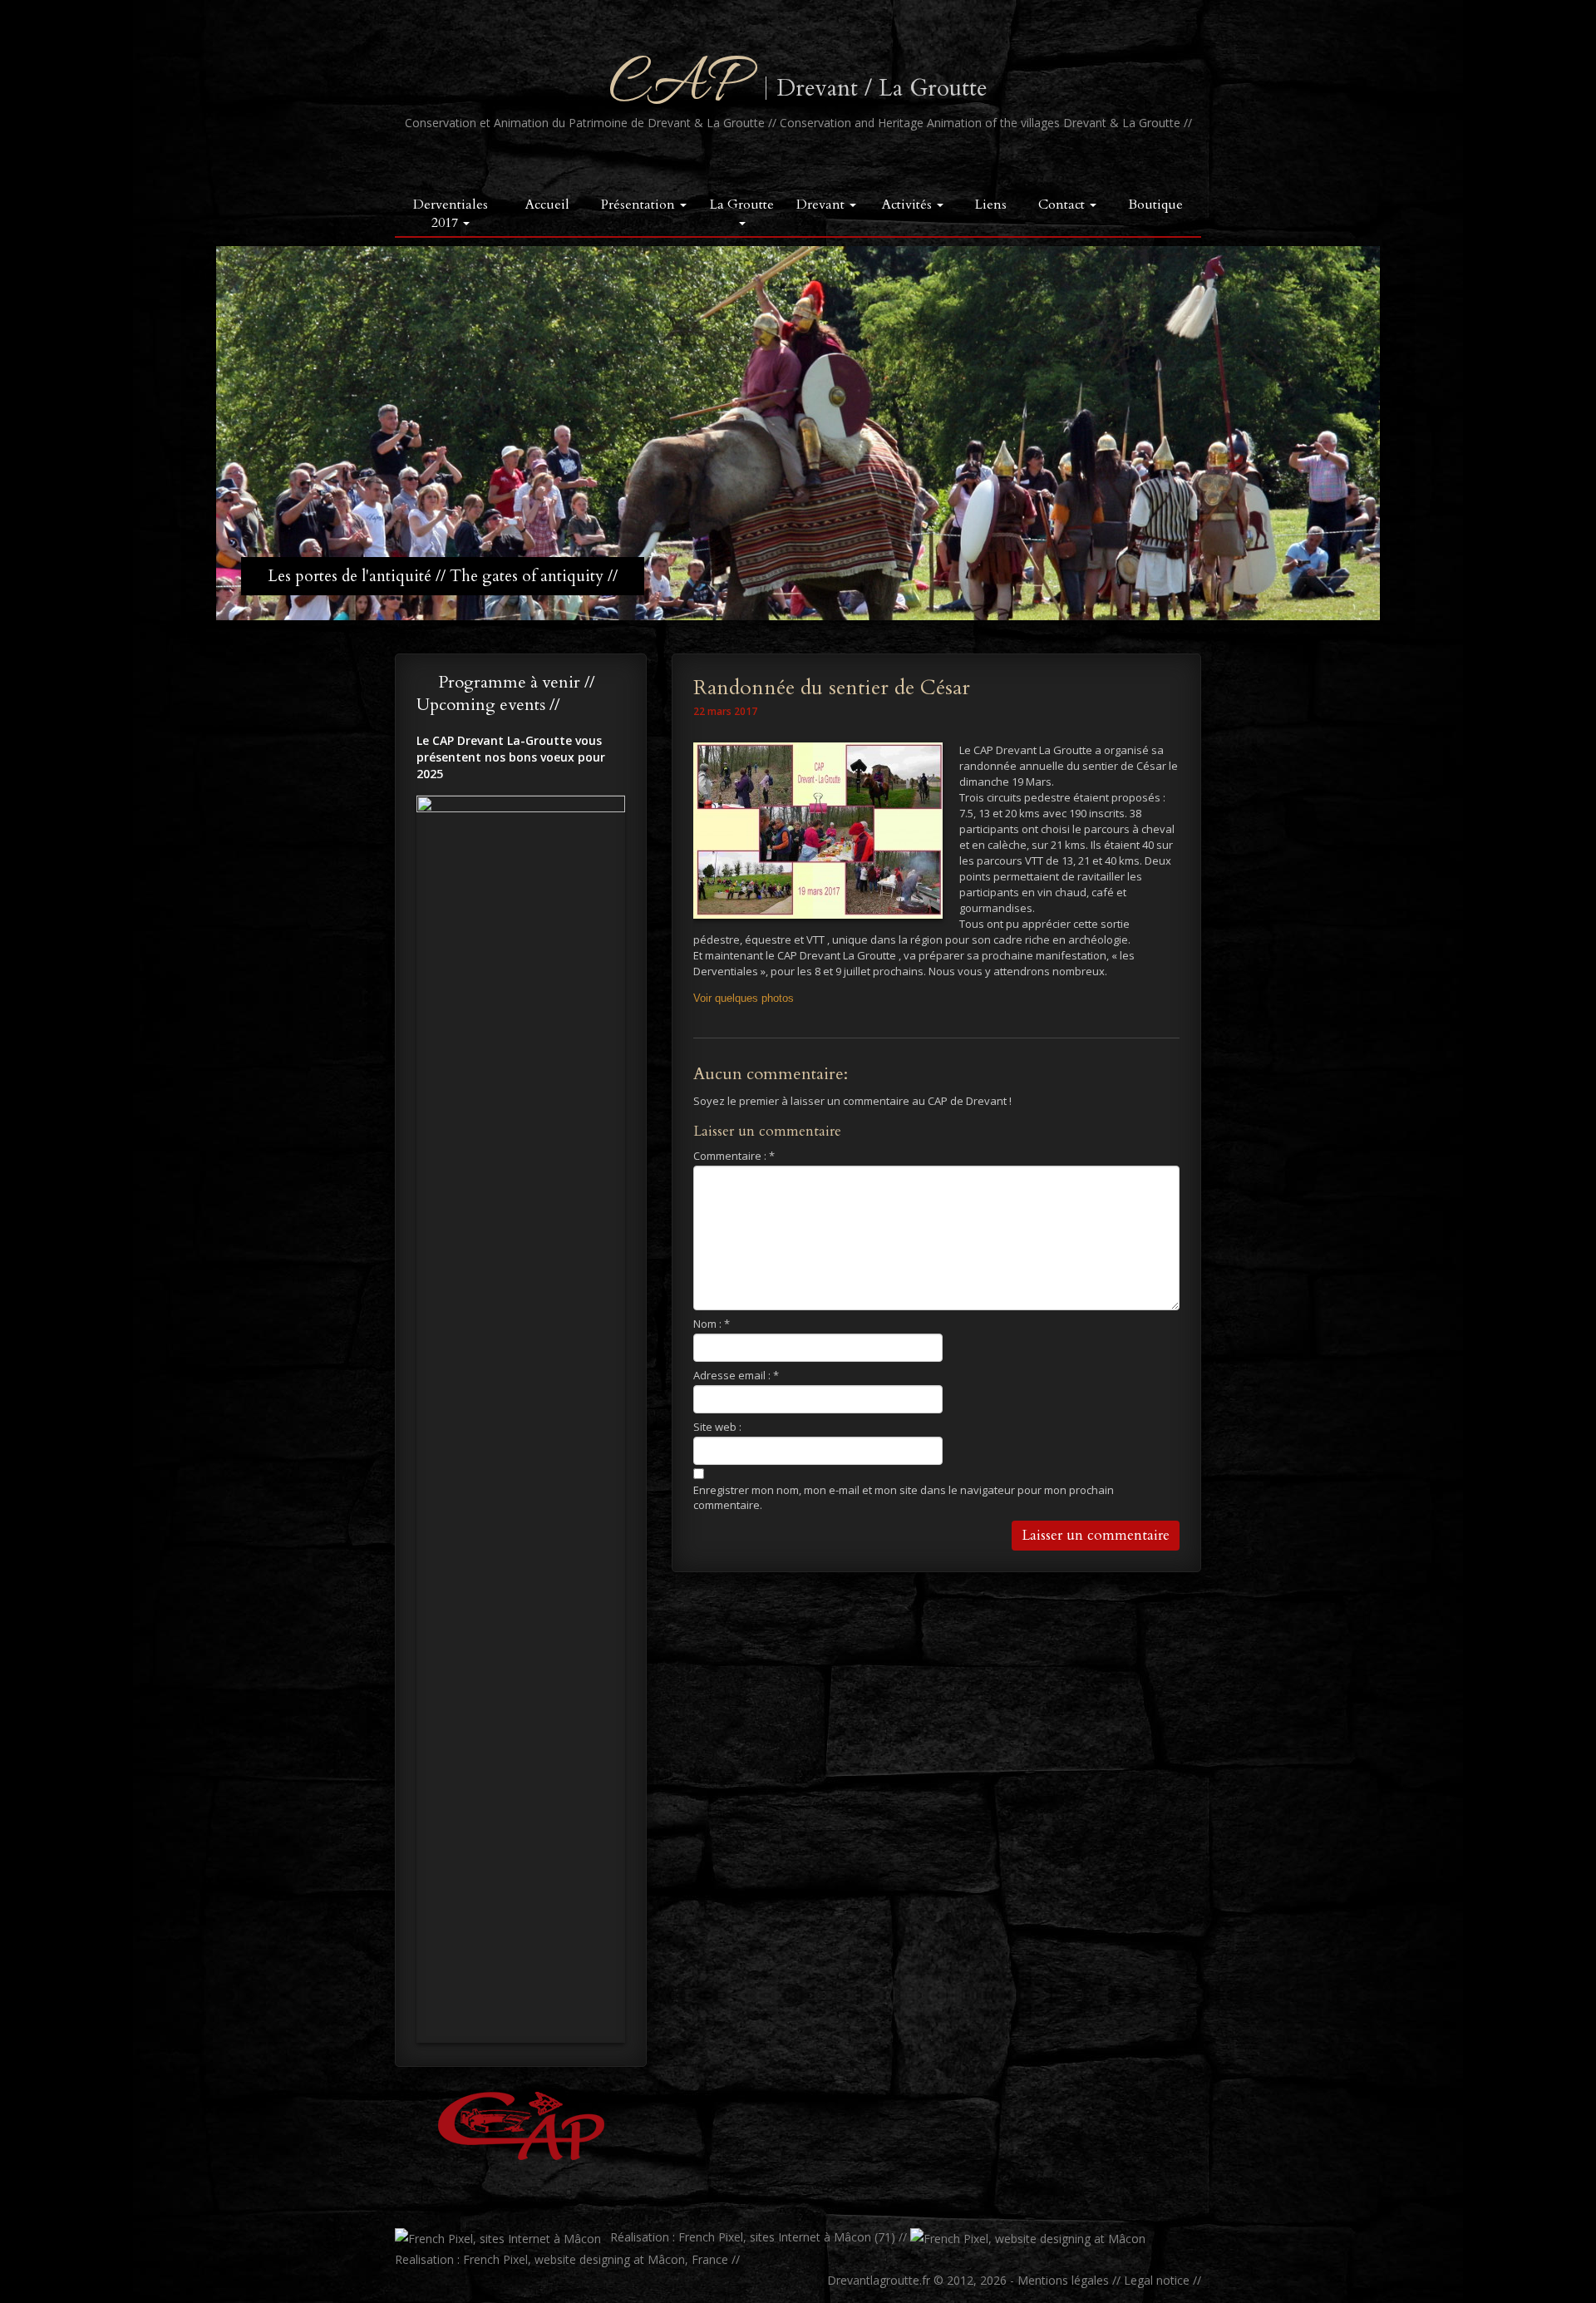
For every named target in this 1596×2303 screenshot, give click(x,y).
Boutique (1155, 205)
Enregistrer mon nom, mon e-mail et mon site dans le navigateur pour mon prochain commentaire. (904, 1497)
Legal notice (1157, 2280)
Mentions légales (1063, 2280)
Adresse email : (736, 1375)
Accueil (547, 205)
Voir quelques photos (744, 998)
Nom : (712, 1324)
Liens (991, 205)
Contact (1063, 205)
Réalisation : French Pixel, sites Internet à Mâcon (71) (751, 2237)
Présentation (640, 205)
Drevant (822, 205)
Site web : (717, 1427)
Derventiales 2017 (451, 214)
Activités (909, 205)
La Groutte (742, 205)
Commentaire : (734, 1156)
